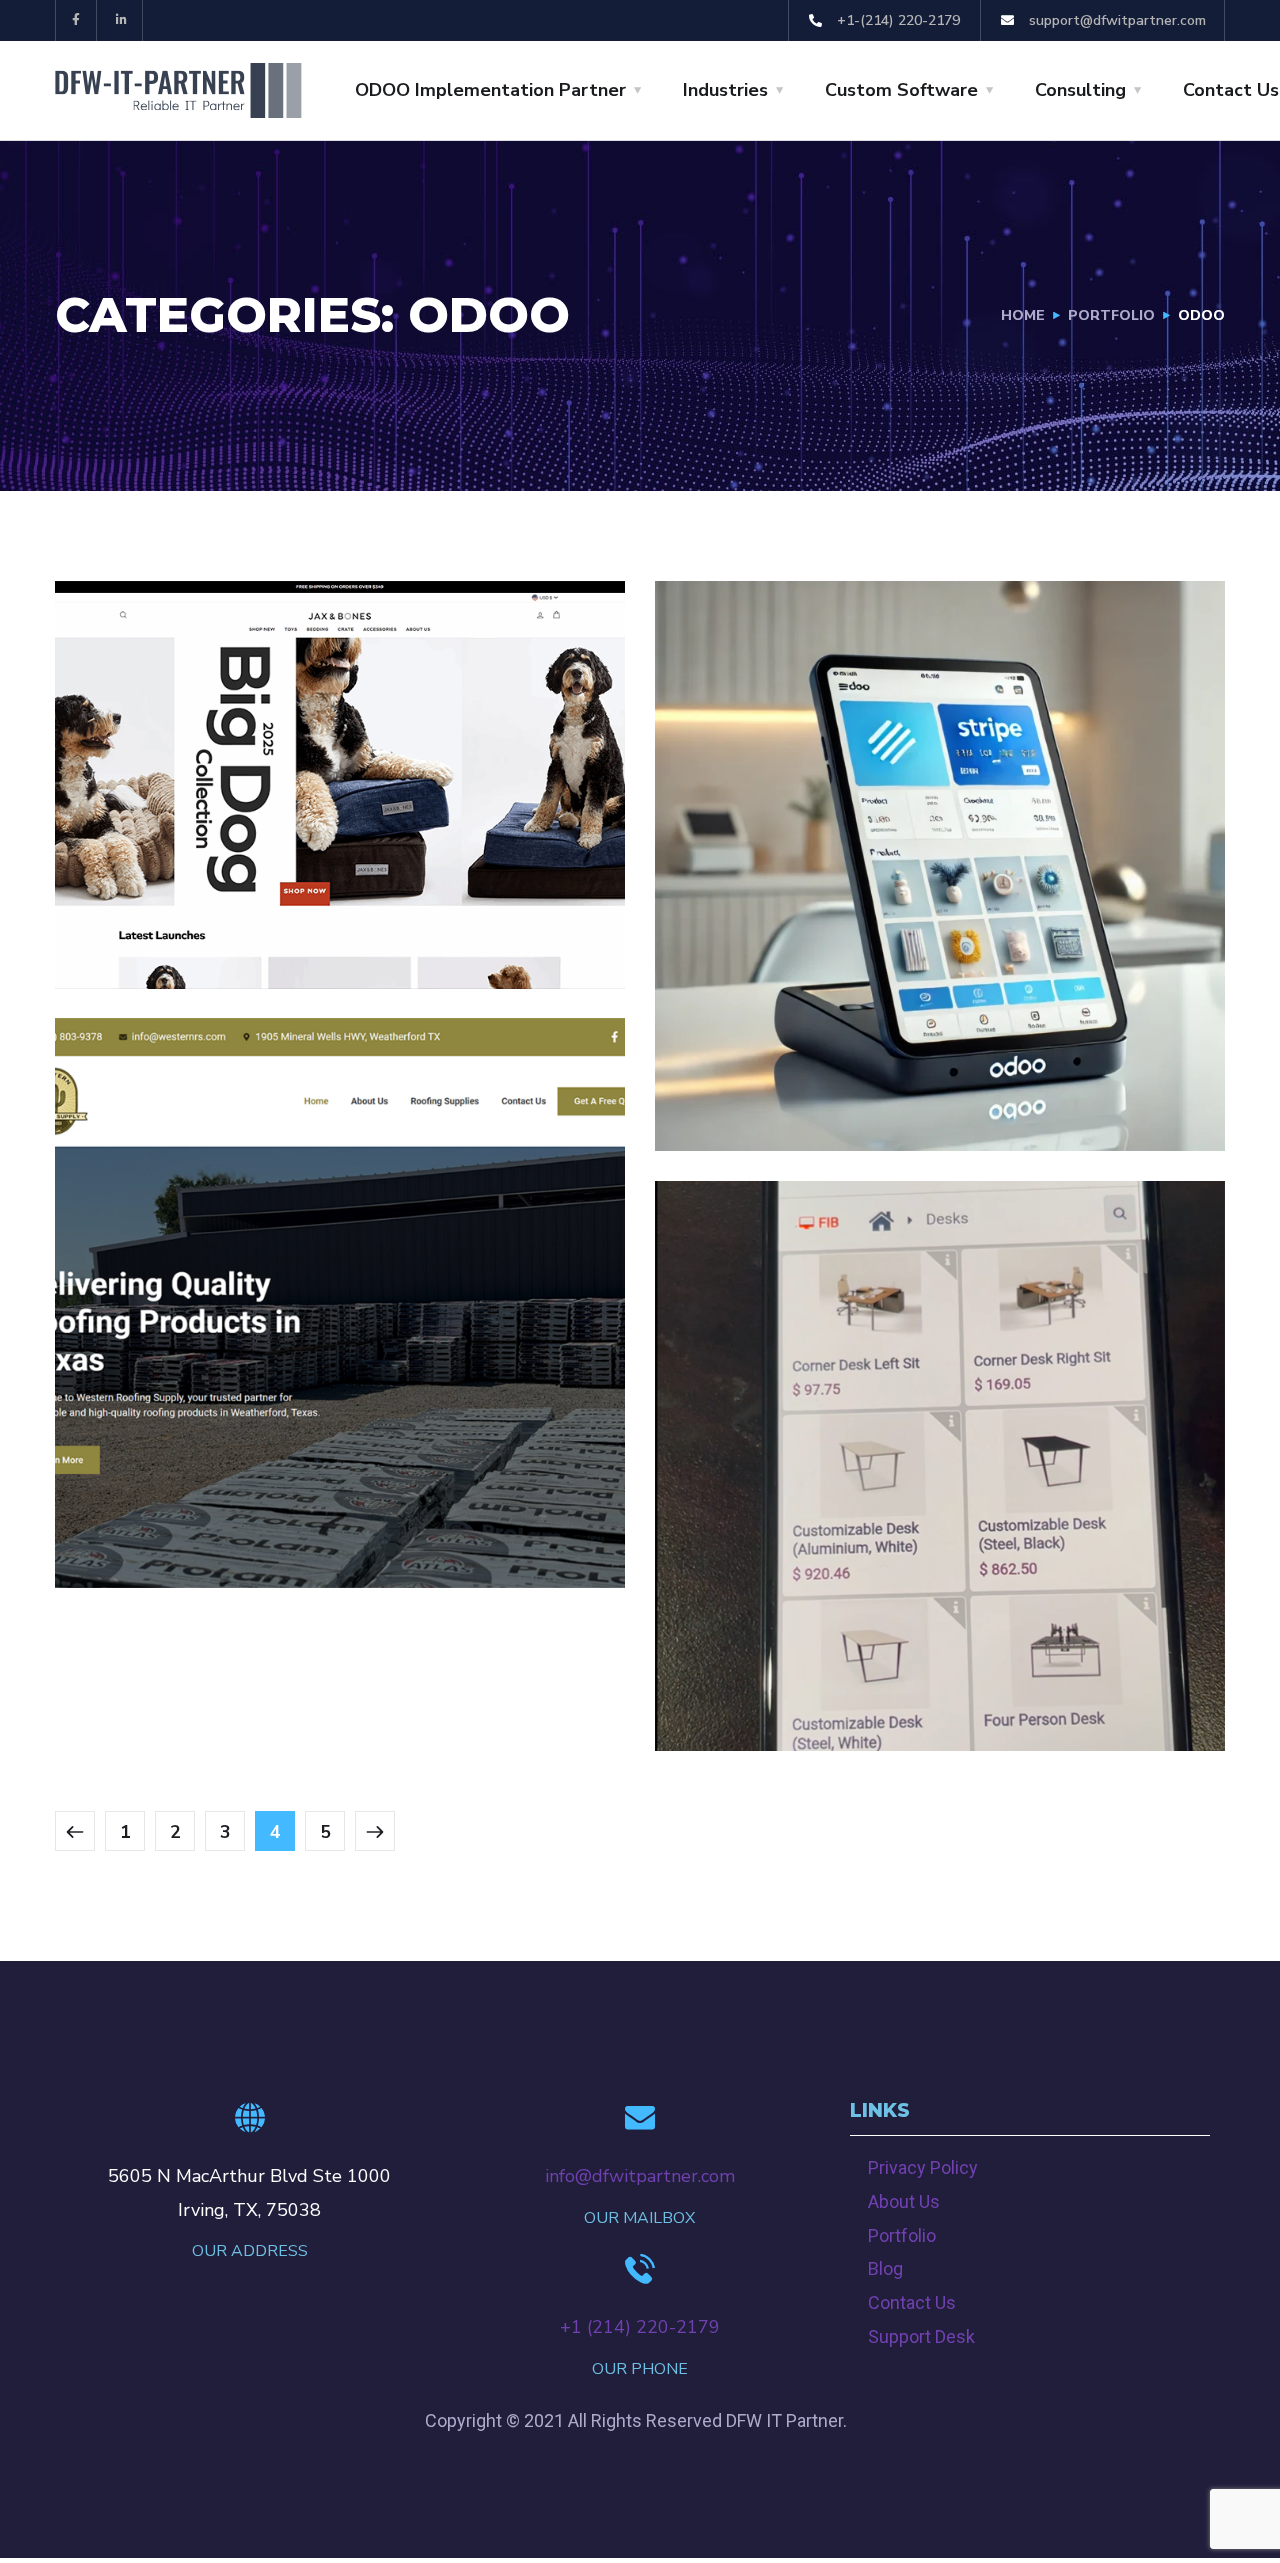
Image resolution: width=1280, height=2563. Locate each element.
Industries (725, 90)
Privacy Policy (923, 2167)
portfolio (1111, 315)
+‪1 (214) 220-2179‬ (640, 2327)
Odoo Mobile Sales (831, 1072)
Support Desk (921, 2336)
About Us (904, 2201)
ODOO (119, 918)
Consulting (1080, 90)
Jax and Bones (199, 883)
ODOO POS (799, 1107)
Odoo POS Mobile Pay (847, 1672)
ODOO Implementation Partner (490, 90)
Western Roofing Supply (276, 1509)
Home (1023, 315)
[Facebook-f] (76, 20)
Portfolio (902, 2235)
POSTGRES (280, 944)
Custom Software (901, 90)
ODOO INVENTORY (396, 918)
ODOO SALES (904, 1707)
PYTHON (366, 944)
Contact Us (1231, 90)
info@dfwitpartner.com (640, 2176)
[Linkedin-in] (122, 20)
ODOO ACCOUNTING (235, 918)
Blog (885, 2268)
